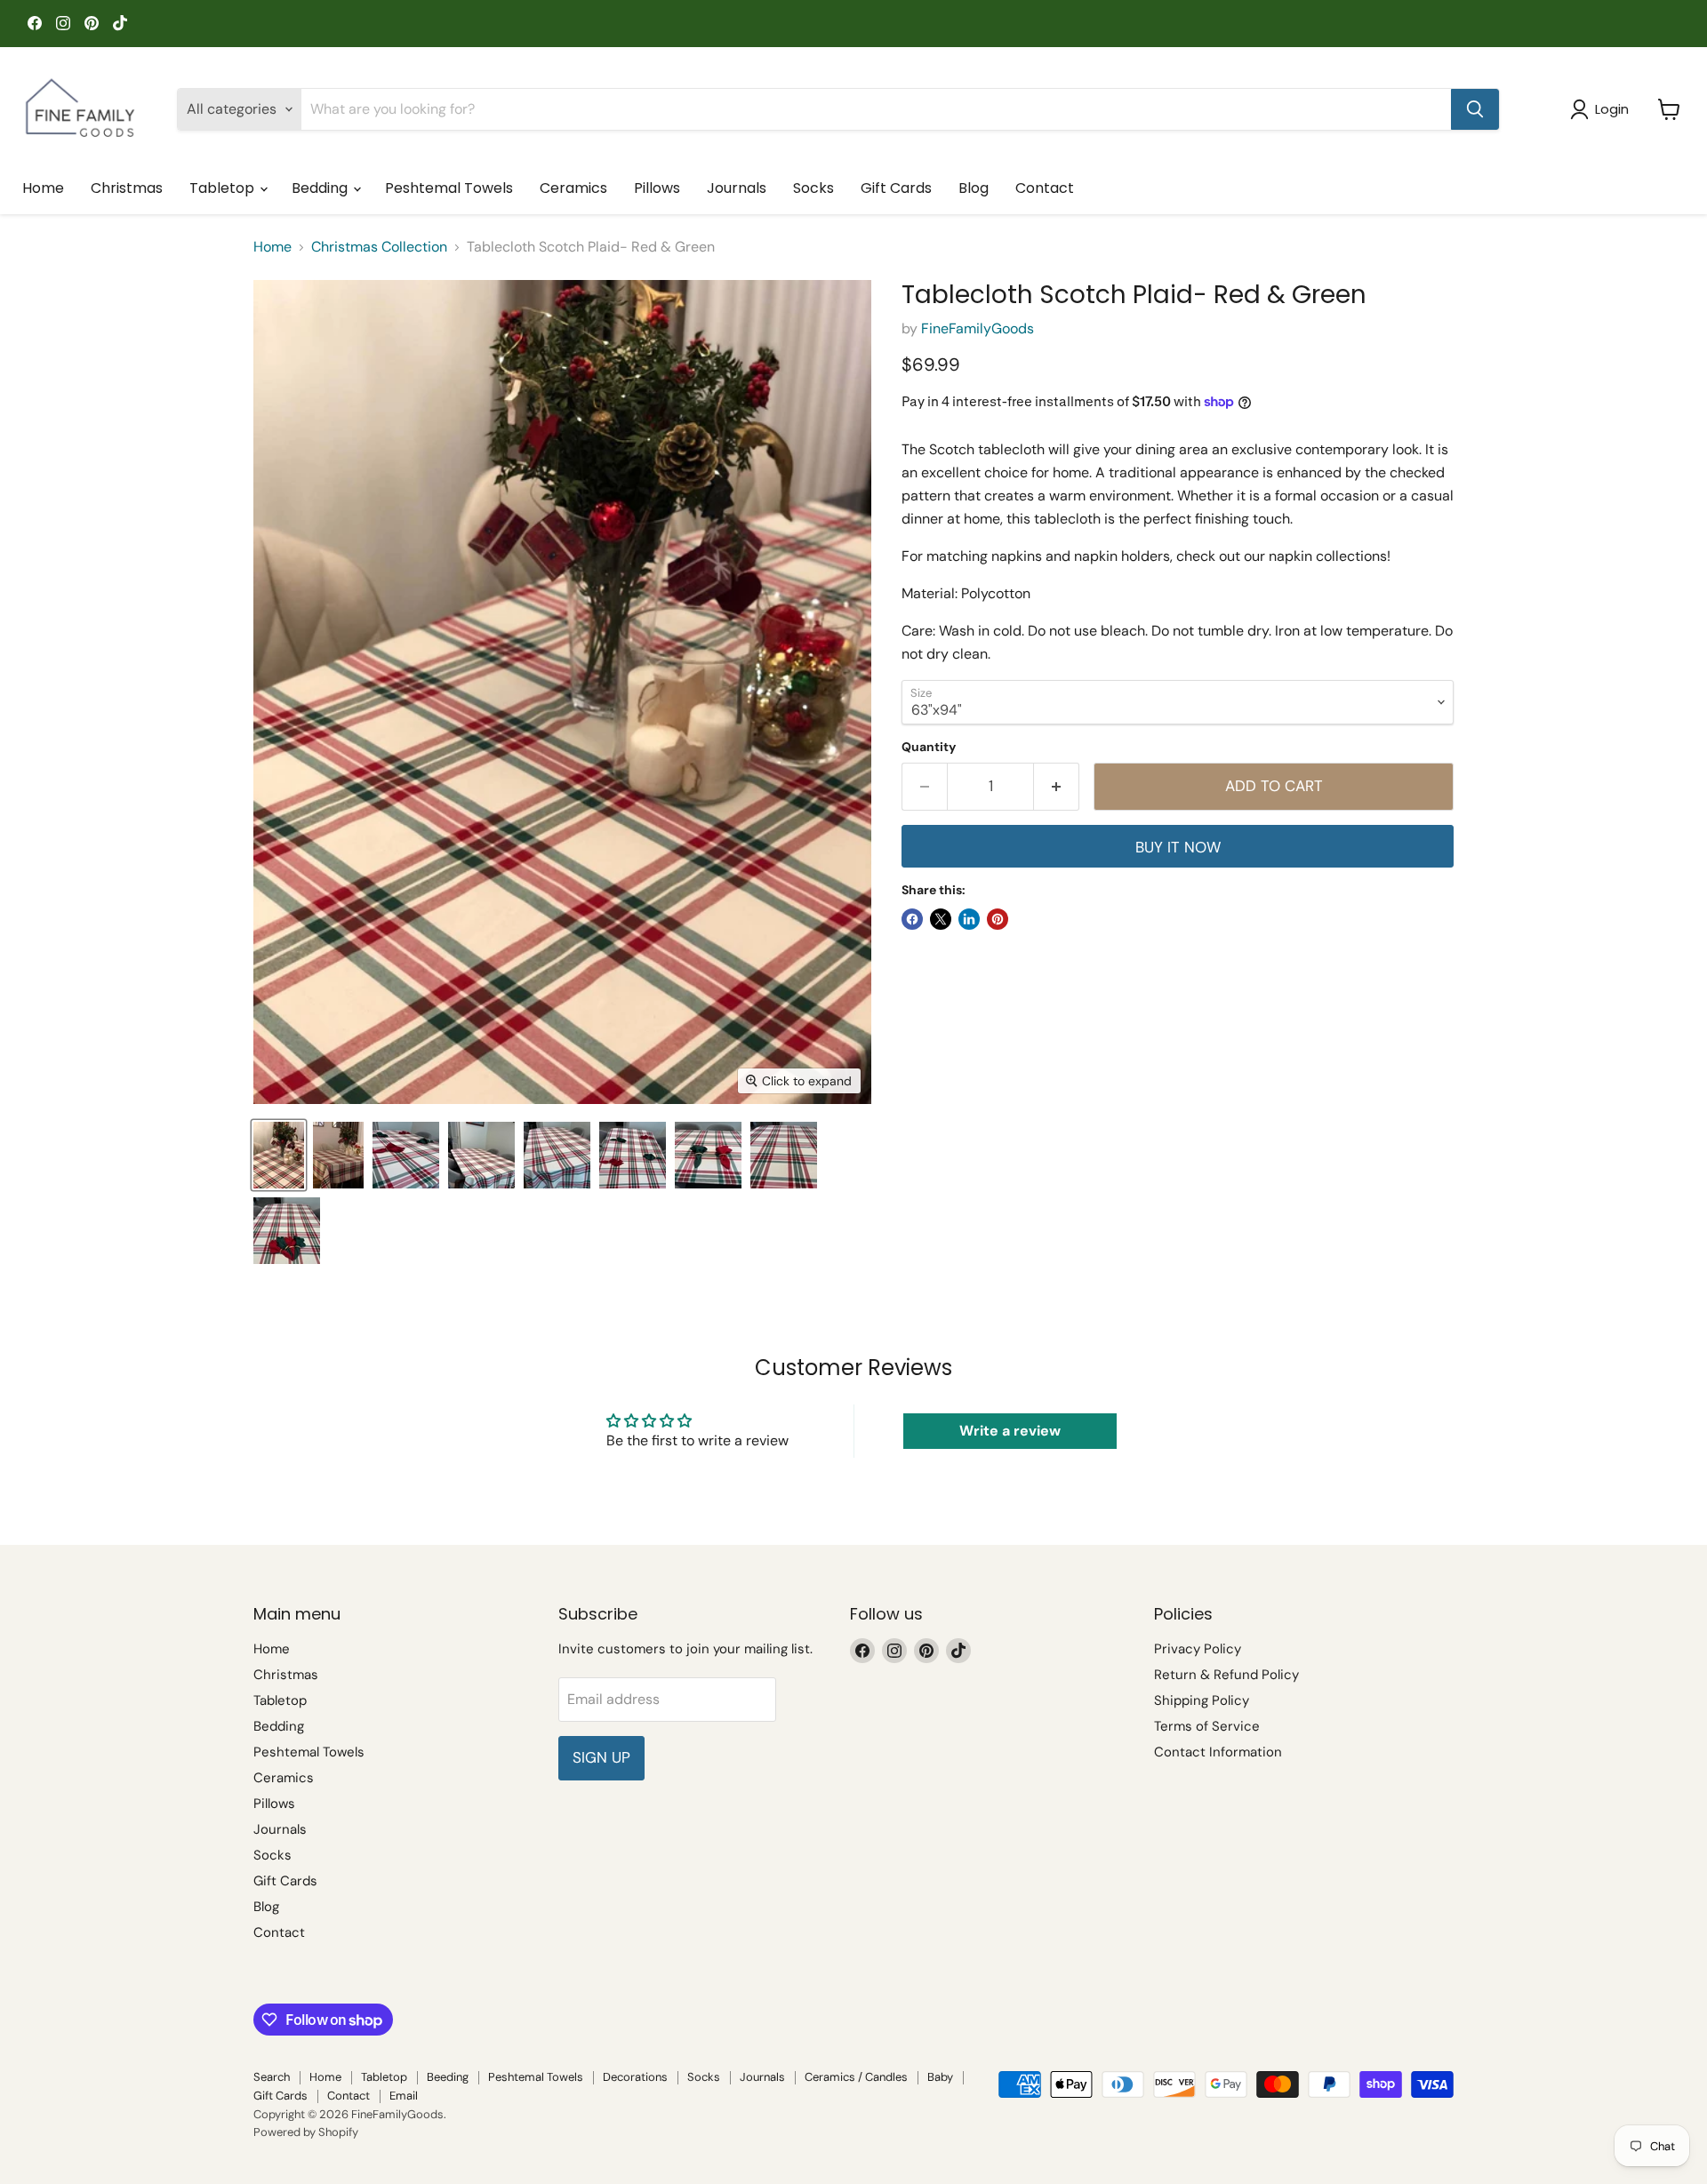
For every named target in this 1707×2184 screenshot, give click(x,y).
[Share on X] (941, 919)
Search (272, 2077)
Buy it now (1178, 847)
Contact (1045, 188)
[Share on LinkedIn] (969, 919)
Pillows (657, 188)
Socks (813, 188)
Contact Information (1218, 1752)
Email (404, 2096)
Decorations (635, 2077)
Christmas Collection (379, 247)
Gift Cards (896, 188)
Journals (737, 188)
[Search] (1475, 109)
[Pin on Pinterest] (998, 919)
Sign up (601, 1757)
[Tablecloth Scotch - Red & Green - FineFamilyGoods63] (406, 1155)
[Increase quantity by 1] (1057, 787)
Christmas (127, 188)
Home (43, 188)
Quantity (929, 747)
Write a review (1010, 1431)
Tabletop (224, 188)
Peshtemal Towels (449, 188)
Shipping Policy (1202, 1700)
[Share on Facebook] (912, 919)
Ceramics (573, 188)
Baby (940, 2077)
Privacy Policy (1198, 1649)
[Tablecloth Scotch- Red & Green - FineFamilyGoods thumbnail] (279, 1155)
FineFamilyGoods (978, 328)
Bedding (321, 188)
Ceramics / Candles (856, 2077)
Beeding (448, 2077)
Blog (974, 188)
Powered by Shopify (306, 2132)
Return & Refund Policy (1226, 1675)
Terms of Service (1207, 1726)
